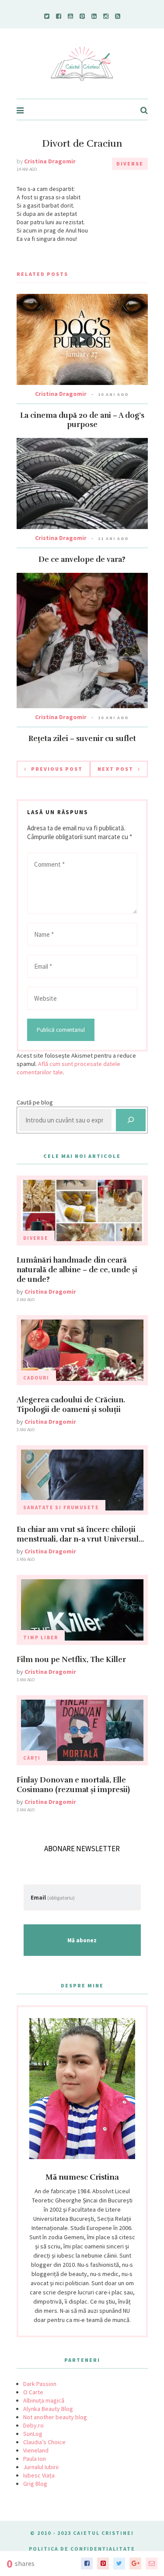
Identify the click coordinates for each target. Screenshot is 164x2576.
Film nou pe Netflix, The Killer (71, 1660)
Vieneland (36, 2450)
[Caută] (131, 1120)
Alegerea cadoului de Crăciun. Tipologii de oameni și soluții (71, 1405)
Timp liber (41, 1637)
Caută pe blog (35, 1102)
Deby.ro (33, 2425)
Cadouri (36, 1378)
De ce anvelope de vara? (82, 559)
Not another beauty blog (55, 2417)
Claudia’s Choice (44, 2442)
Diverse (130, 164)
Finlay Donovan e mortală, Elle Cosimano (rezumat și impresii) (73, 1785)
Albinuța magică (44, 2400)
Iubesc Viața (39, 2475)
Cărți (32, 1758)
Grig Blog (35, 2484)
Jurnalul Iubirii (41, 2467)
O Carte (33, 2392)
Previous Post (57, 769)
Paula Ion (35, 2459)
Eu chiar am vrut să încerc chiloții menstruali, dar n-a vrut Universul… (80, 1534)
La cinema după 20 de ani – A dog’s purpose (82, 420)
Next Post (115, 769)
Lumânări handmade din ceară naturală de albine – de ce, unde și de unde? (77, 1270)
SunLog (33, 2434)
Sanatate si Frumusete (61, 1507)
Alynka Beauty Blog (48, 2409)
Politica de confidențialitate (82, 2549)
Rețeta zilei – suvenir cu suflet (82, 739)
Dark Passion (40, 2384)
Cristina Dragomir (50, 161)
